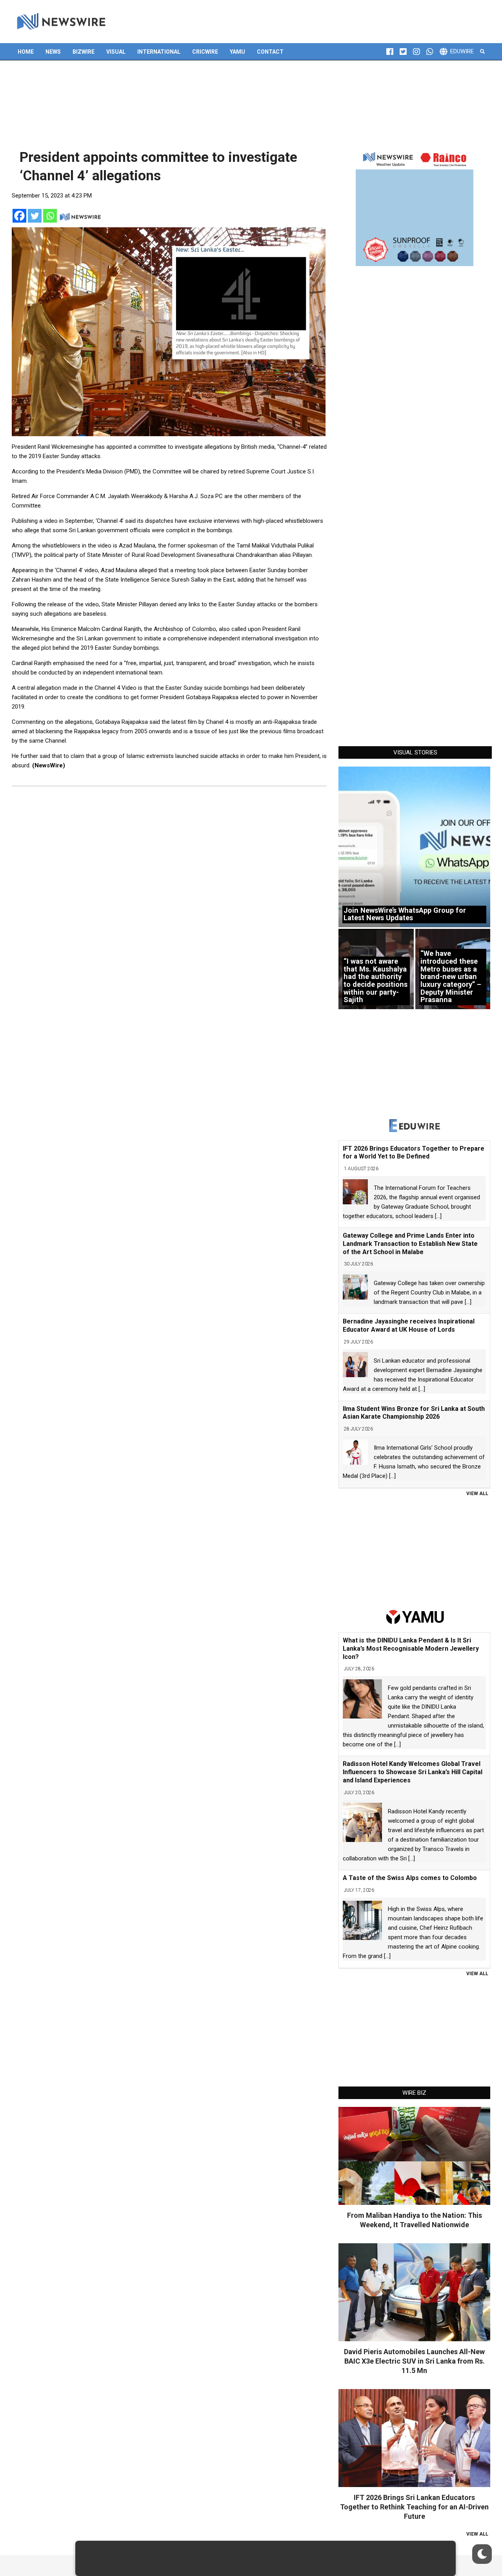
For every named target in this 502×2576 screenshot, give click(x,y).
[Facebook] (19, 216)
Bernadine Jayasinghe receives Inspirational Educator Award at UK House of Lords (409, 1325)
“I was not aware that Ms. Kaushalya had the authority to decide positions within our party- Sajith (376, 980)
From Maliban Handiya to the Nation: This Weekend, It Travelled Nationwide (415, 2220)
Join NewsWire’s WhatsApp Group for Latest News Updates (405, 914)
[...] (438, 1216)
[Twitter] (35, 216)
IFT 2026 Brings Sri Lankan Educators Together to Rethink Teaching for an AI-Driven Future (414, 2507)
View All (477, 1494)
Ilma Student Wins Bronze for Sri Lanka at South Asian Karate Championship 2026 (414, 1413)
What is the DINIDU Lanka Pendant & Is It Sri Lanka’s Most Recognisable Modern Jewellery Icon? (411, 1649)
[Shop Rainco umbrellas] (415, 207)
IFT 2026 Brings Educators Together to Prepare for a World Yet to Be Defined (414, 1153)
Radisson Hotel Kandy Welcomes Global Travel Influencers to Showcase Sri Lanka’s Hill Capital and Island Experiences (413, 1772)
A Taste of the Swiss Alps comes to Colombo (410, 1878)
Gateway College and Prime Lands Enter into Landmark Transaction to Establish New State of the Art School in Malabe (410, 1244)
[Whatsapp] (50, 216)
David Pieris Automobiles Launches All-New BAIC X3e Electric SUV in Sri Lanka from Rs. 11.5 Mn (414, 2361)
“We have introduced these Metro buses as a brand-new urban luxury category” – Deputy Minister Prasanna (451, 976)
